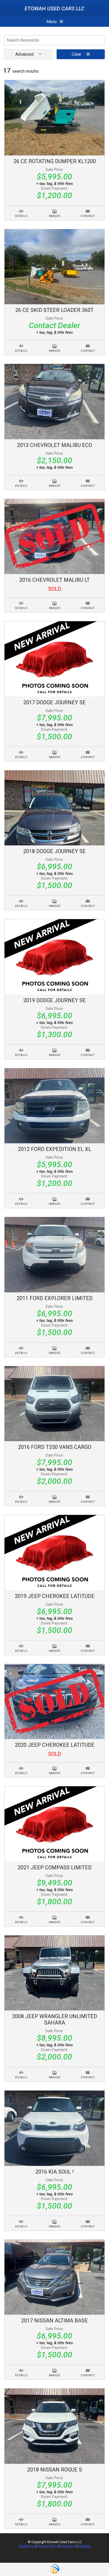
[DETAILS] (21, 208)
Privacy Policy (48, 2546)
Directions (68, 2546)
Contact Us (27, 2546)
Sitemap (84, 2546)
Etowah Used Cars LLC (54, 8)
